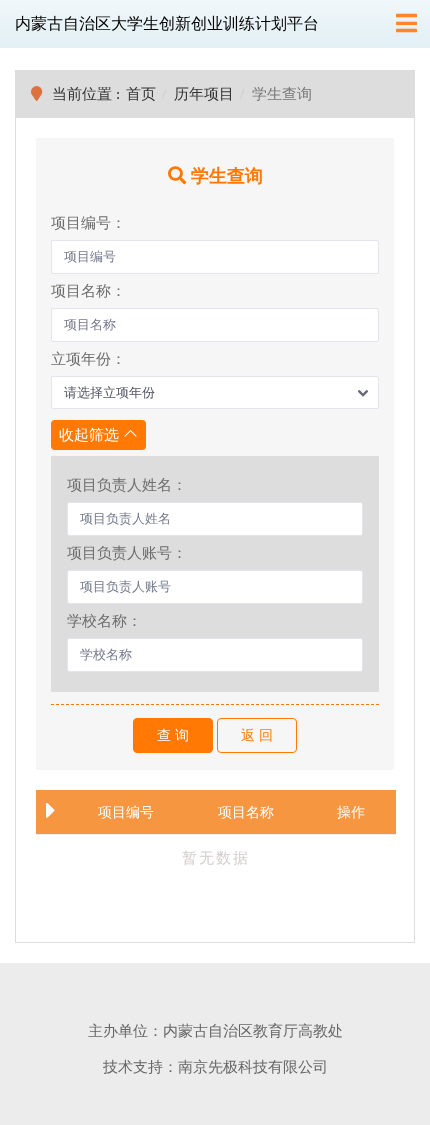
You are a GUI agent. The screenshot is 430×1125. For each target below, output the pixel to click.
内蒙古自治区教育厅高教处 (253, 1031)
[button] (215, 393)
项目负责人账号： (127, 553)
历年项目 (204, 94)
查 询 (173, 735)
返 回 (257, 735)
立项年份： (88, 359)
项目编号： (88, 223)
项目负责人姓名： (127, 485)
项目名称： (88, 291)
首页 (141, 94)
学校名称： (104, 621)
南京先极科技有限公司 (253, 1067)
